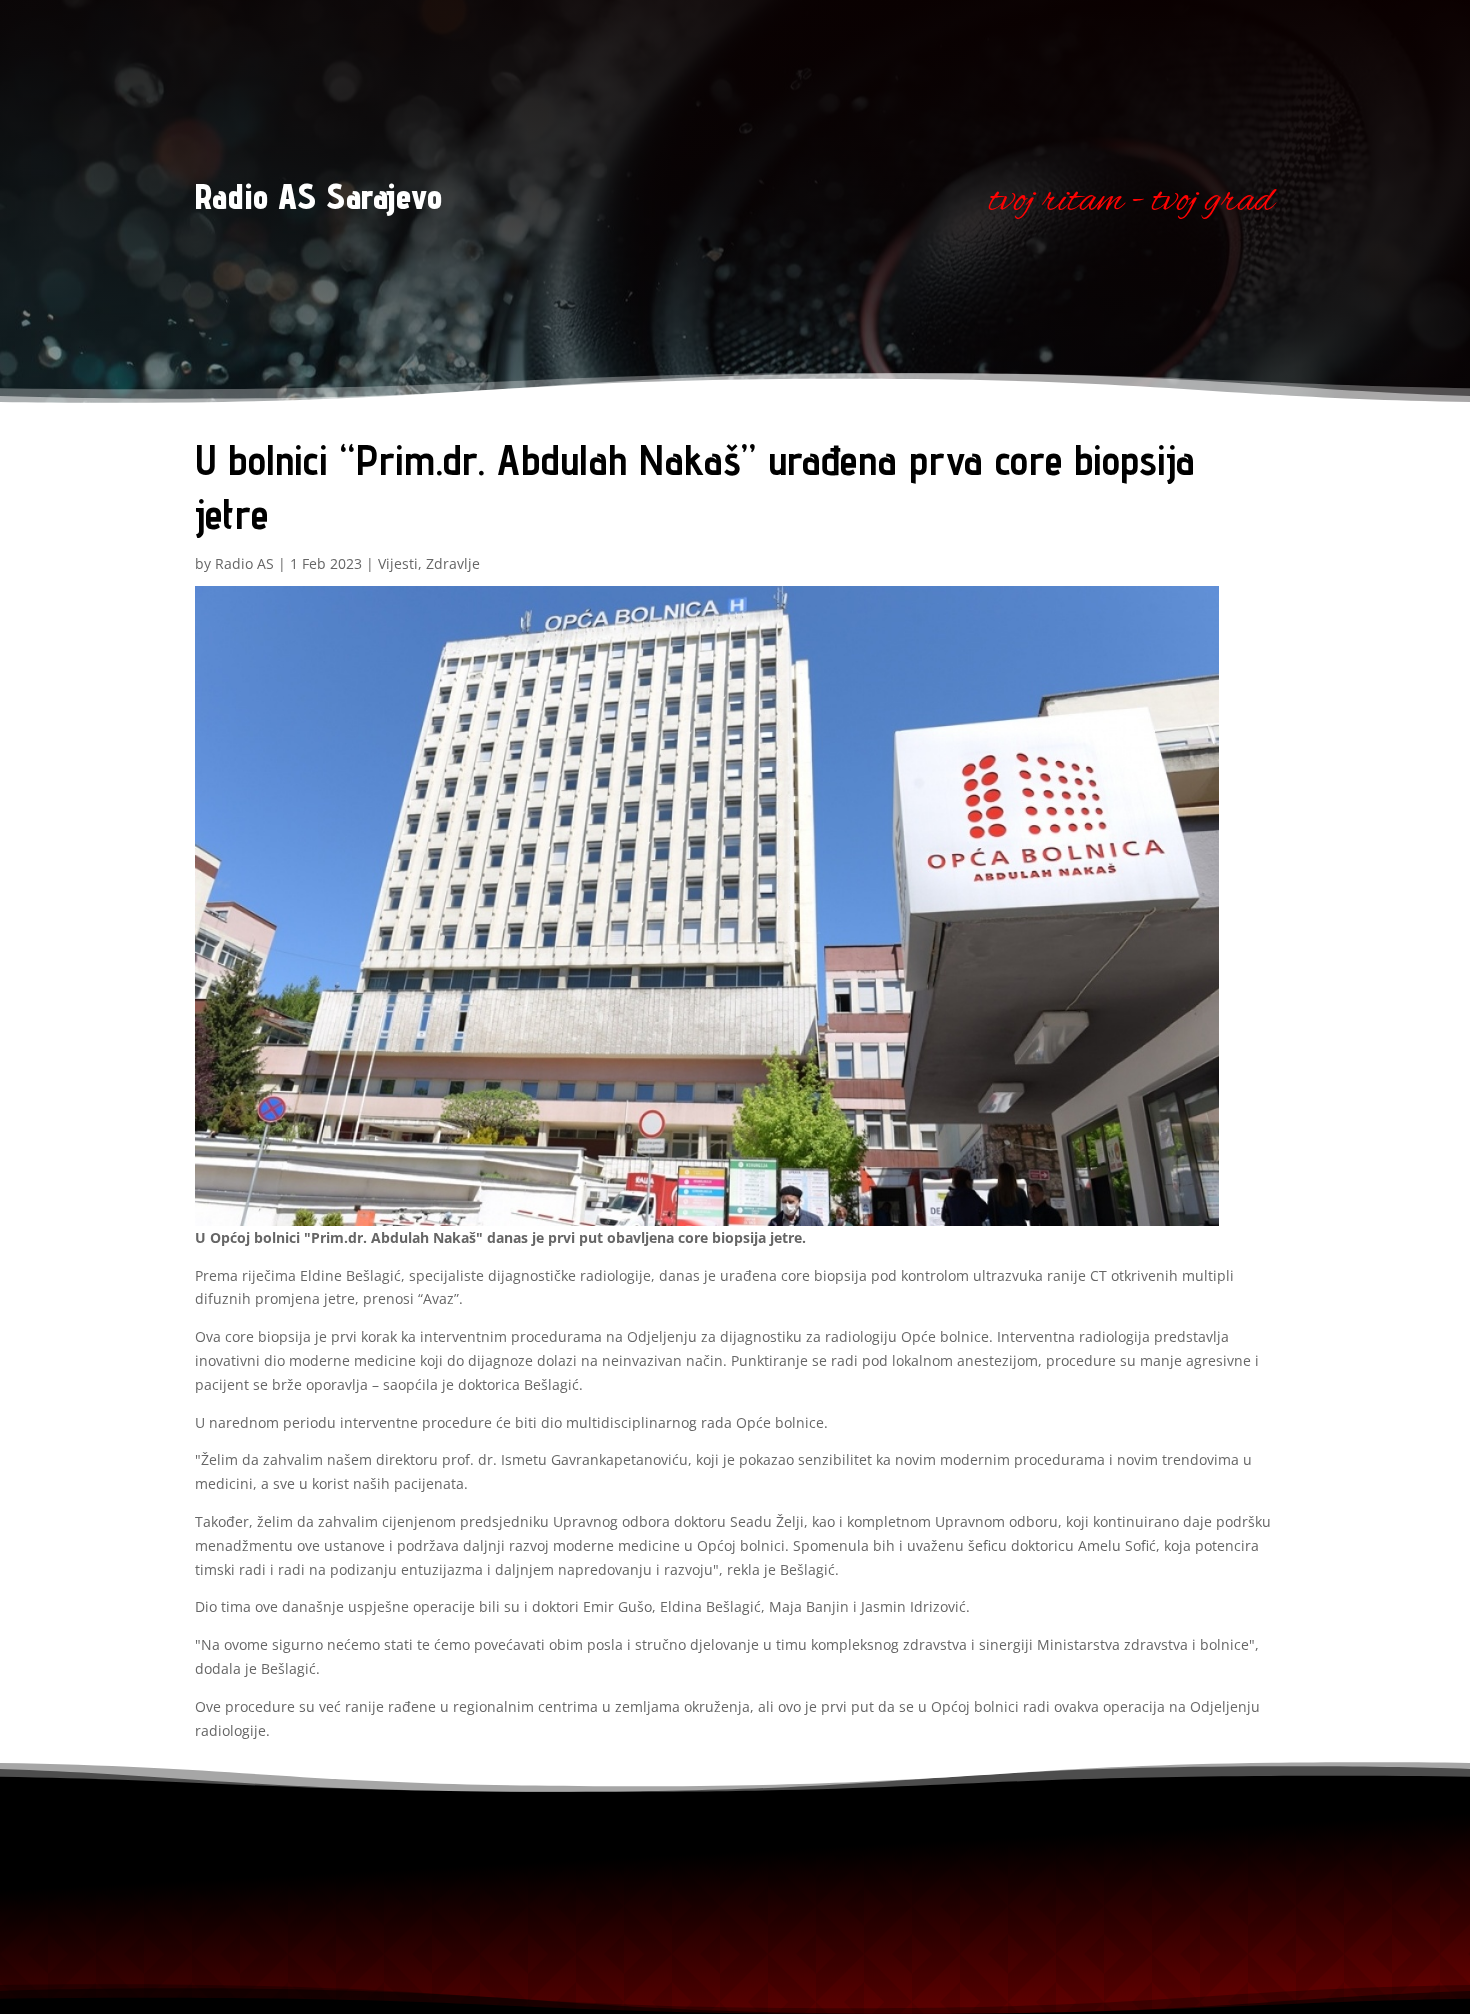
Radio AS (244, 563)
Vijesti (398, 563)
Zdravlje (453, 563)
